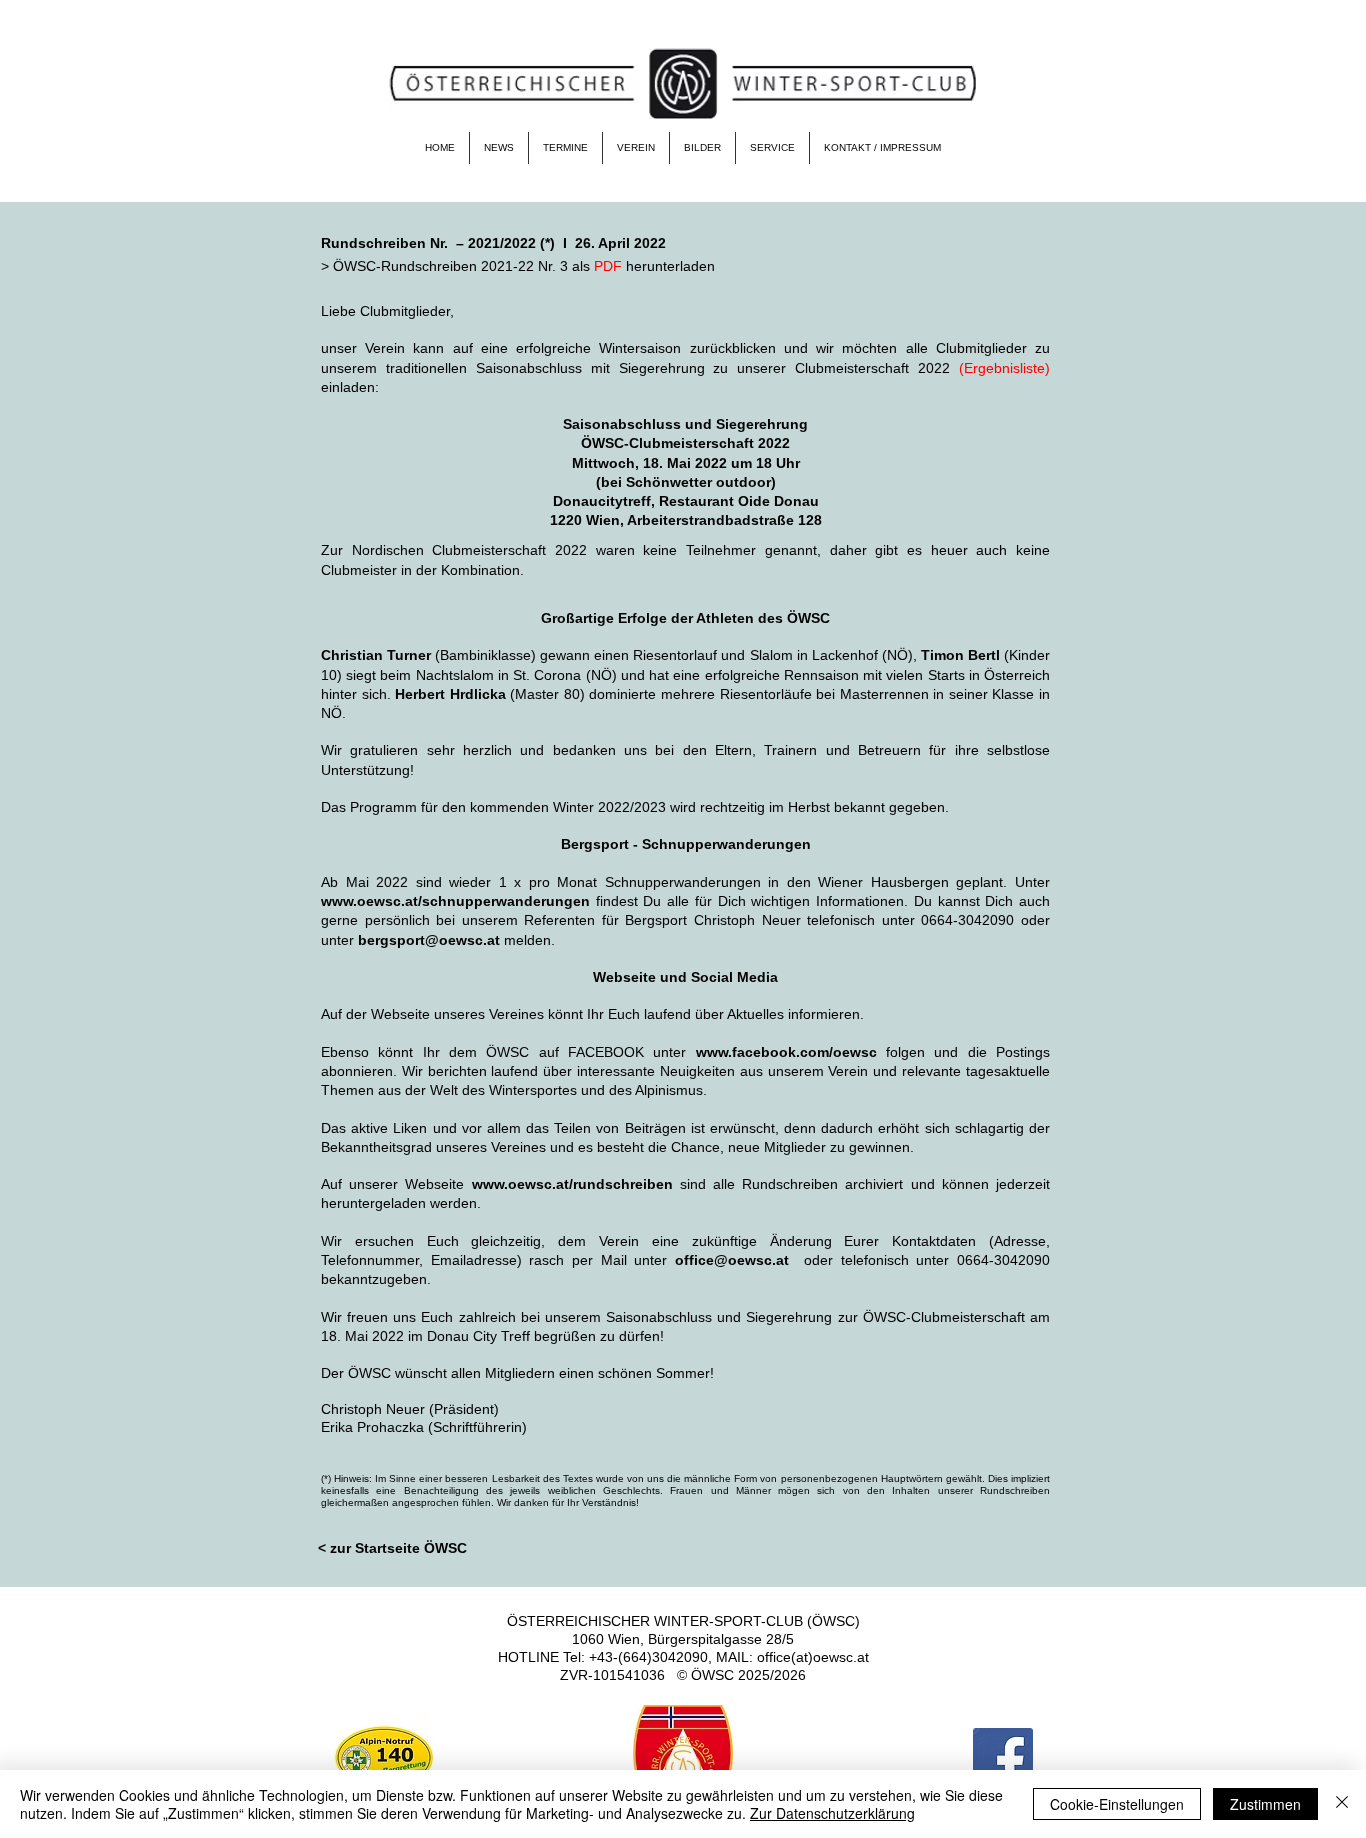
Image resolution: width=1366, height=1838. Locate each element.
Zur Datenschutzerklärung (832, 1813)
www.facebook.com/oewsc (786, 1052)
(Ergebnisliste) (1004, 368)
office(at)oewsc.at (813, 1657)
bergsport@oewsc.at (429, 940)
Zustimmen (1265, 1804)
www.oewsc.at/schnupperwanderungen (455, 901)
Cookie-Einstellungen (1117, 1804)
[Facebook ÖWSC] (1003, 1758)
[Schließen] (1342, 1804)
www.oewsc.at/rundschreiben (572, 1184)
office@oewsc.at (732, 1260)
